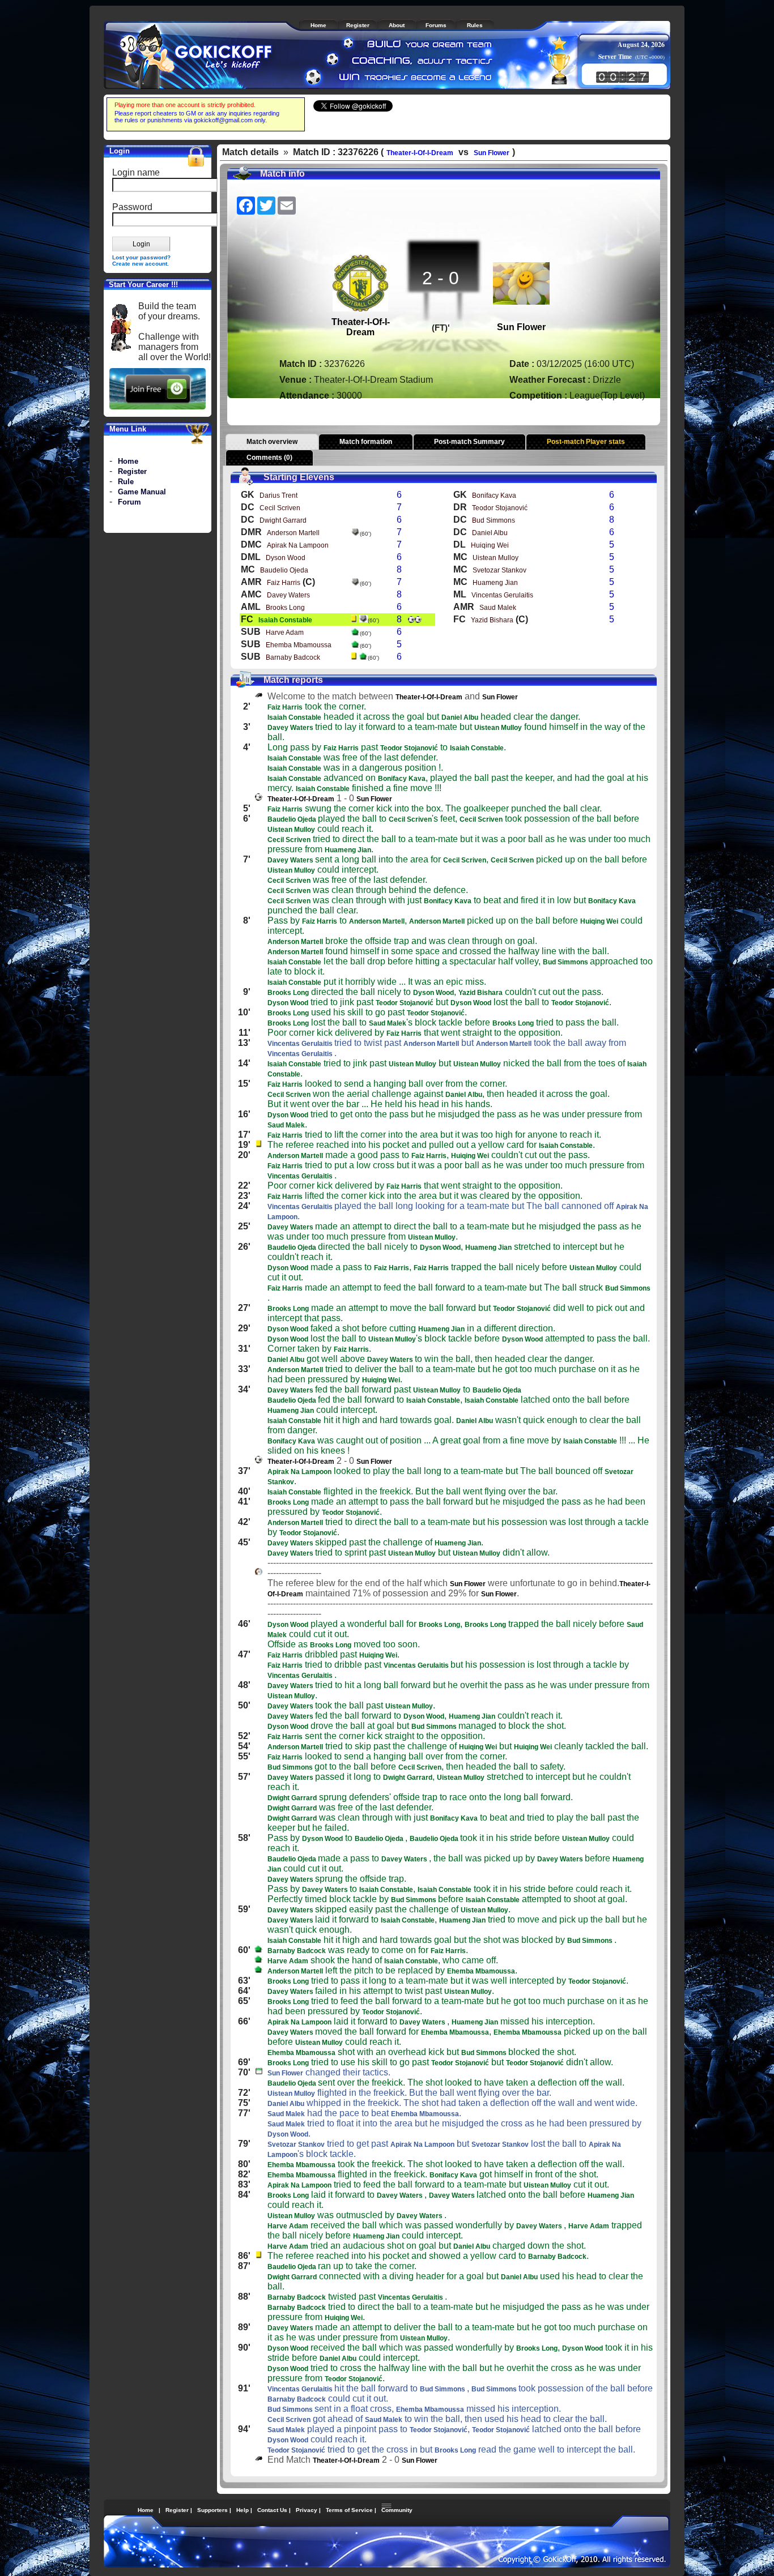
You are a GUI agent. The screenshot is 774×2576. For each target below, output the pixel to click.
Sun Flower (492, 153)
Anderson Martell (293, 533)
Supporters (212, 2510)
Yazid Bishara (492, 620)
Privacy (307, 2510)
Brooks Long (285, 608)
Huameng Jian (495, 583)
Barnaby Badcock (293, 657)
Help (243, 2510)
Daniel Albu (490, 533)
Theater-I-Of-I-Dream (420, 153)
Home (128, 461)
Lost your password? (141, 257)
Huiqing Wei (490, 545)
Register (132, 471)
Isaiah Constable (285, 620)
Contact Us (272, 2510)
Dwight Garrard (283, 520)
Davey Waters (288, 595)
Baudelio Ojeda (284, 570)
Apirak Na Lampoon (298, 545)
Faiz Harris (284, 583)
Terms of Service (349, 2510)
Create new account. (141, 264)
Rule (126, 482)
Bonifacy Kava (494, 495)
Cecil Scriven (280, 508)
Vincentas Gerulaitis (502, 595)
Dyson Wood (286, 558)
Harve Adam (285, 633)
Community (397, 2510)
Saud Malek (498, 608)
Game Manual (142, 492)
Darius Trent (278, 495)
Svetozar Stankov (499, 570)
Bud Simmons (494, 520)
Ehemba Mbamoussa (299, 645)
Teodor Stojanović (500, 508)
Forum (129, 502)
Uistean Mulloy (496, 558)
